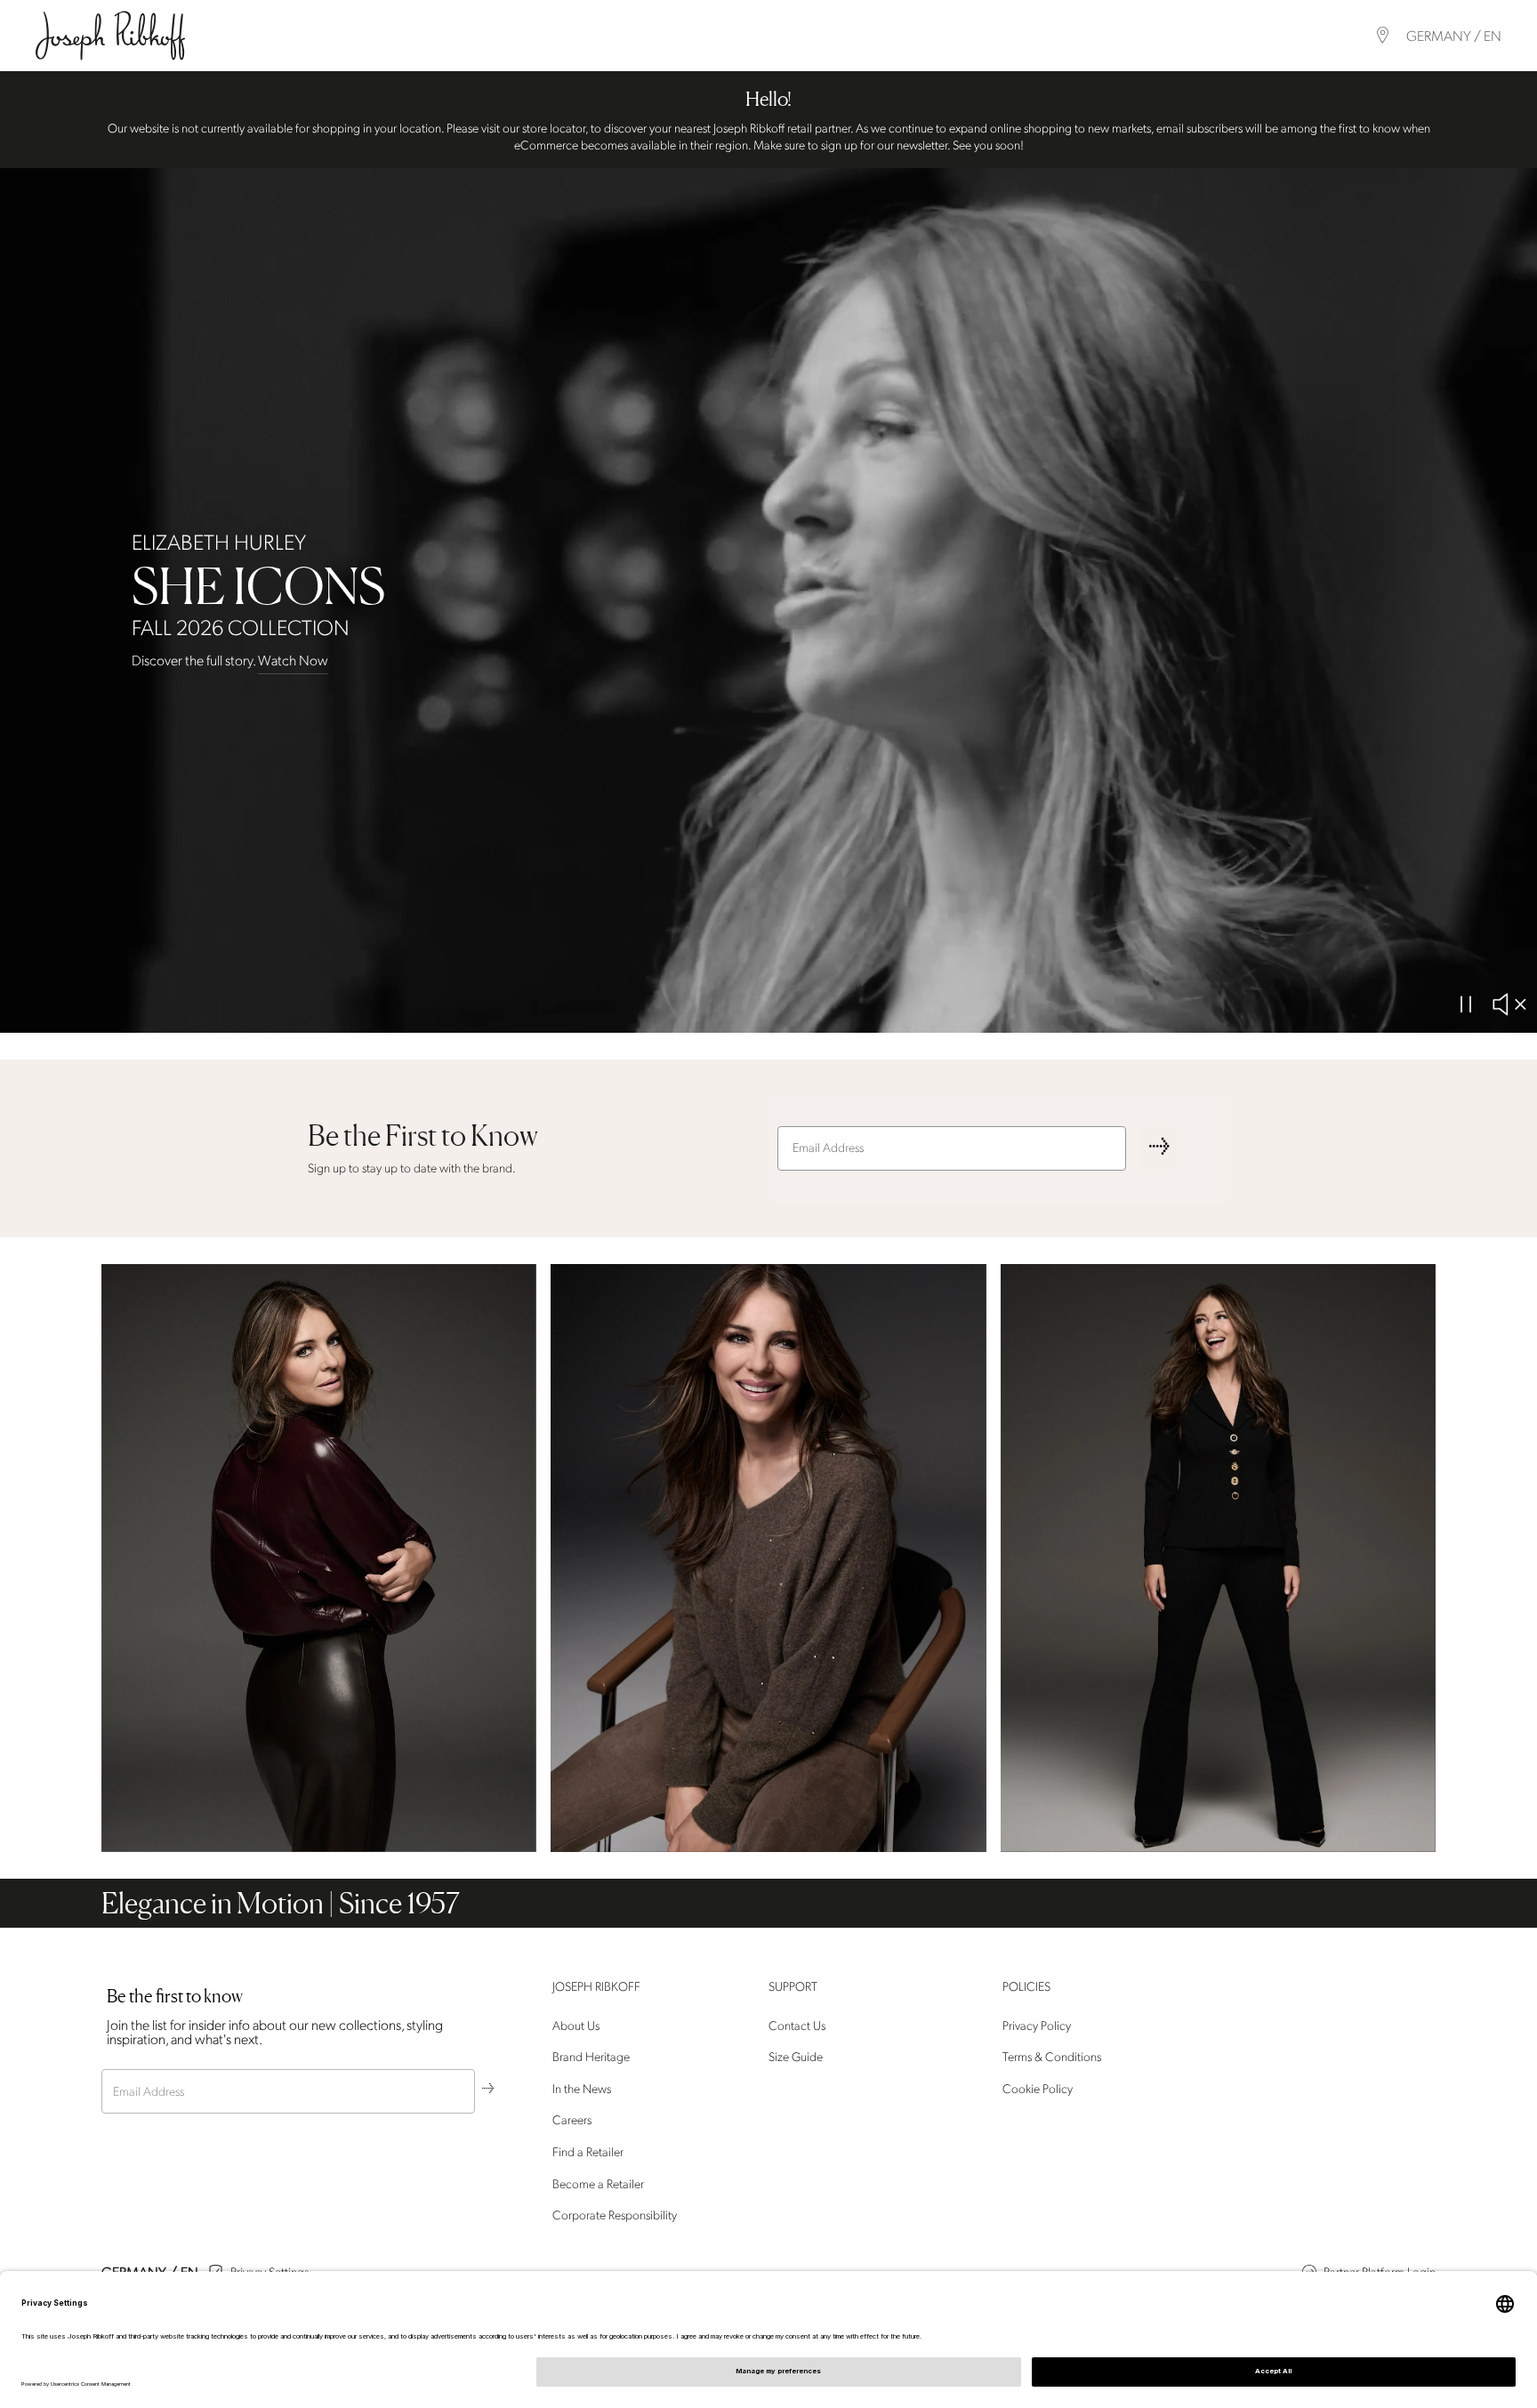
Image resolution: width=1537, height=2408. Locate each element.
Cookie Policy (1038, 2089)
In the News (582, 2089)
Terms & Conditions (1052, 2057)
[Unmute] (1509, 1004)
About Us (576, 2026)
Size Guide (796, 2057)
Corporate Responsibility (615, 2215)
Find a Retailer (588, 2152)
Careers (572, 2121)
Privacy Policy (1037, 2026)
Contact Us (797, 2026)
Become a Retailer (598, 2184)
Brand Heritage (591, 2057)
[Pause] (1466, 1004)
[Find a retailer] (1383, 35)
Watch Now (293, 661)
